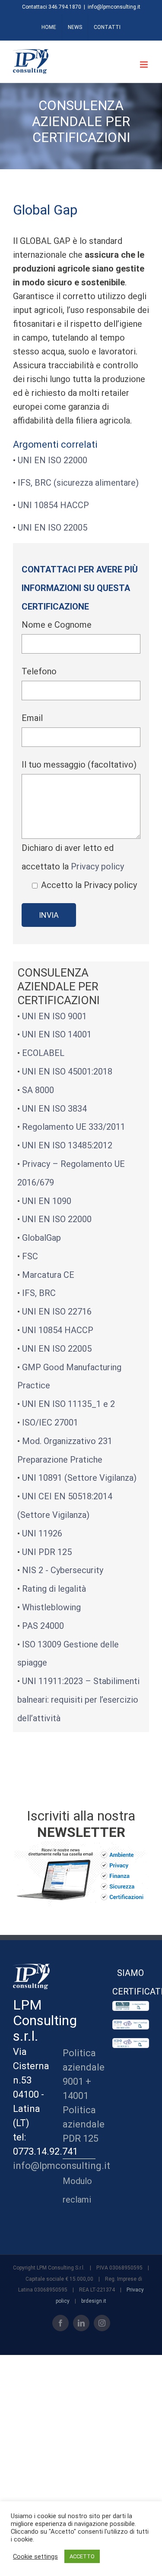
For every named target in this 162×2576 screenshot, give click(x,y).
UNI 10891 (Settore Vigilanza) (79, 1478)
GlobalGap (41, 1238)
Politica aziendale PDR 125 (84, 2124)
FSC (30, 1256)
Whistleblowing (51, 1607)
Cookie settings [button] (35, 2557)
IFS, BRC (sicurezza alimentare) (78, 483)
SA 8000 (38, 1090)
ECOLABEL (43, 1053)
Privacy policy (97, 866)
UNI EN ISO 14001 (57, 1034)
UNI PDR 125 (47, 1552)
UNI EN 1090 (47, 1201)
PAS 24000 (43, 1626)
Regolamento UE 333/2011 (74, 1127)
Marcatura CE (48, 1275)
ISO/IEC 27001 (50, 1422)
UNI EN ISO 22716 (57, 1312)
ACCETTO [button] (82, 2556)
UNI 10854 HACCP (53, 505)
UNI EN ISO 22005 (52, 528)
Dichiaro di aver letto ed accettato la (79, 866)
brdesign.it (94, 2301)
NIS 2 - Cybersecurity (63, 1570)
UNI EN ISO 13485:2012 (67, 1145)
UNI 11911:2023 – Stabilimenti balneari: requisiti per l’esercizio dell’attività (78, 1700)
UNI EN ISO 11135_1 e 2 (68, 1404)
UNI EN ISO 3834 (54, 1109)
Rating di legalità (54, 1589)
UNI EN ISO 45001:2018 (67, 1071)
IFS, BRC (39, 1293)
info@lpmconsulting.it (114, 7)
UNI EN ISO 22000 (52, 460)
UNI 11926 (42, 1533)
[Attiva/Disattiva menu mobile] (145, 65)
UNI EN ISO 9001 (54, 1016)
